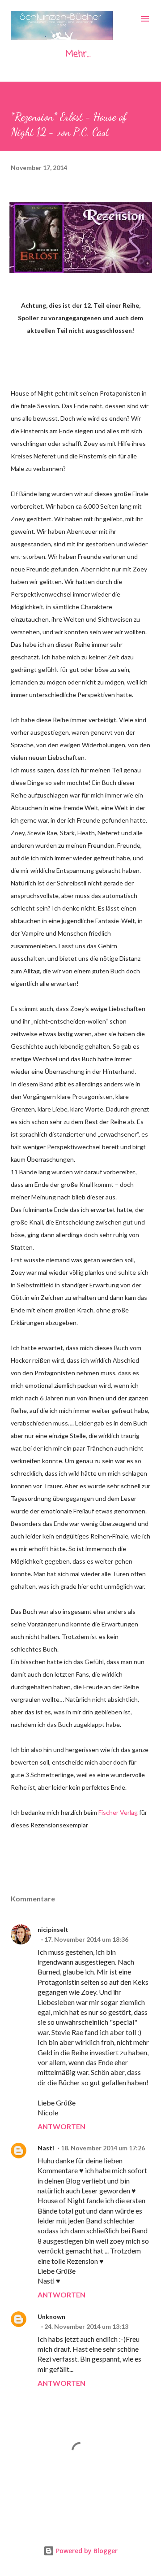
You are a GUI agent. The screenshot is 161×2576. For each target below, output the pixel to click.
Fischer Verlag (118, 1812)
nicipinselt (53, 1929)
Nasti (46, 2148)
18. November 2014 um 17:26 (103, 2148)
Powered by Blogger (86, 2551)
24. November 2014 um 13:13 (86, 2326)
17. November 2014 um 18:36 (86, 1939)
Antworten (61, 2126)
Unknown (51, 2317)
